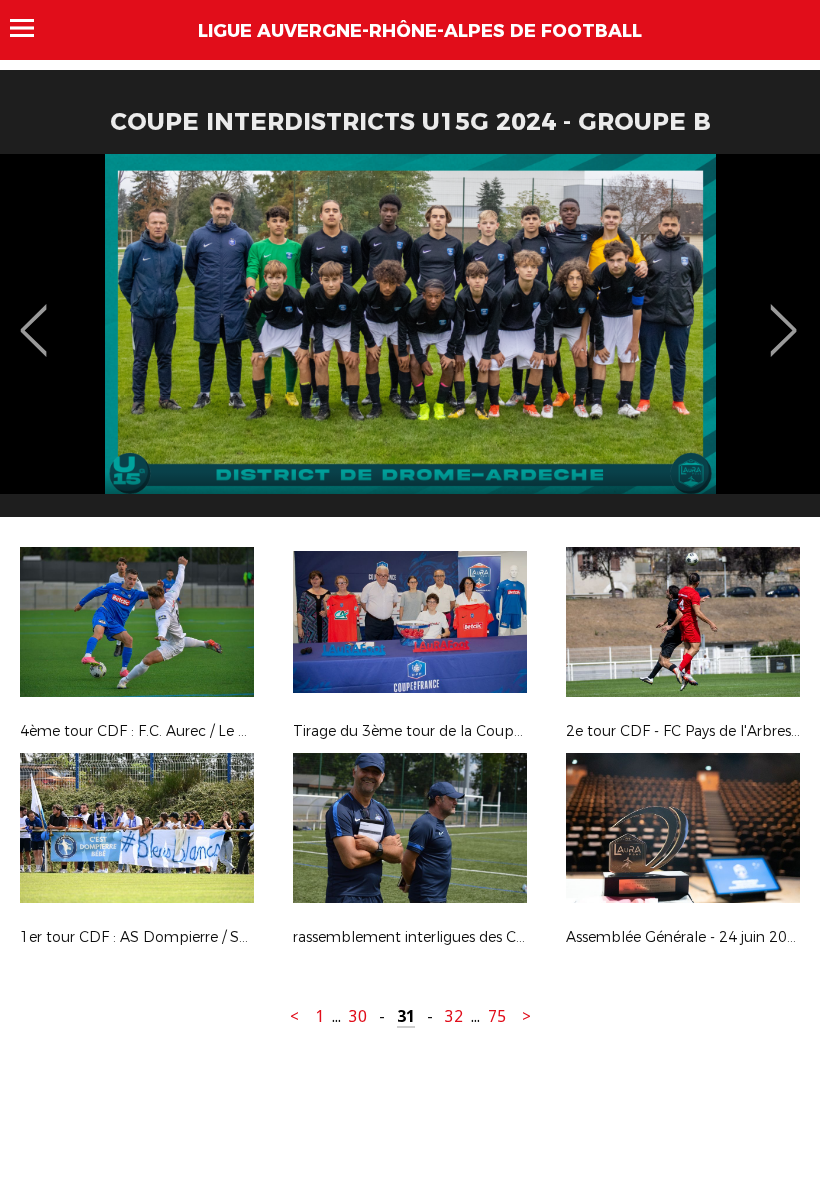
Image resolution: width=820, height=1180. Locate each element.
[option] (410, 343)
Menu (31, 28)
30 (358, 1016)
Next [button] (783, 316)
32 (454, 1016)
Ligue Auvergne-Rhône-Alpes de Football (420, 31)
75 (497, 1016)
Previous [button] (33, 316)
